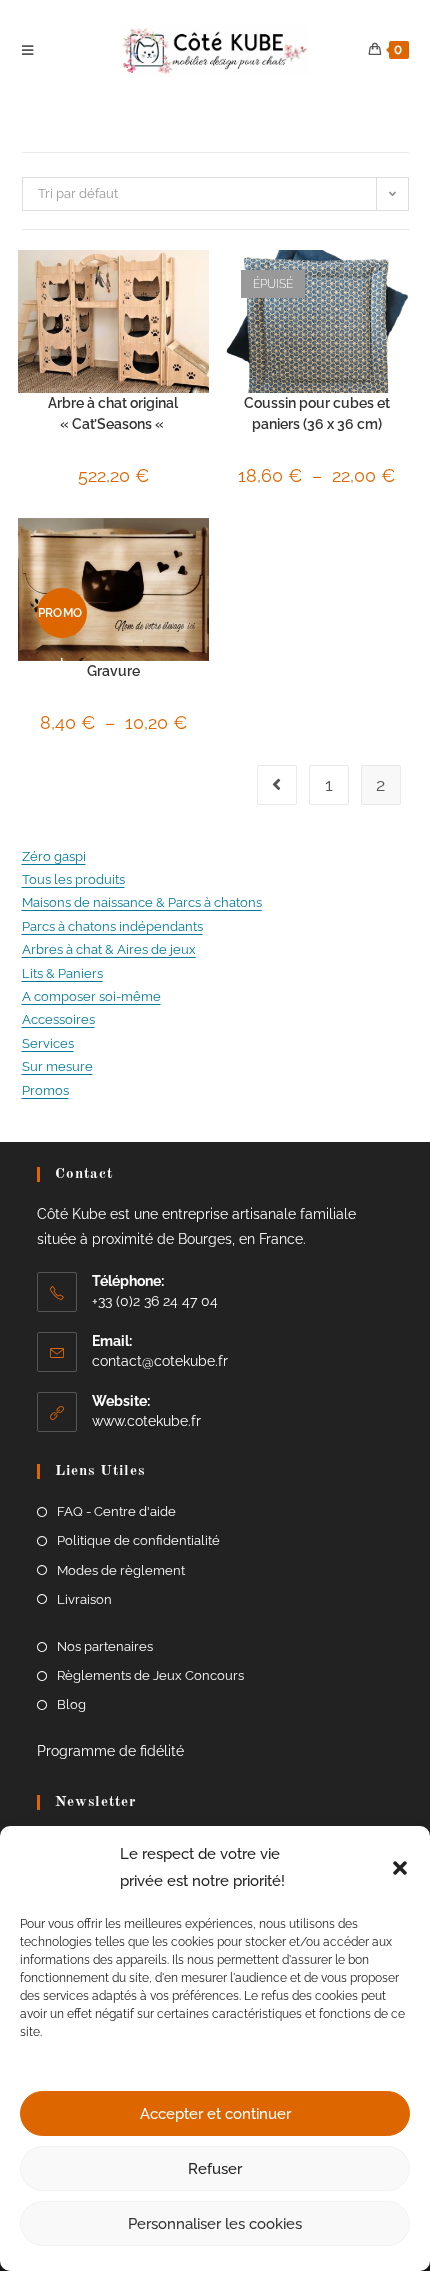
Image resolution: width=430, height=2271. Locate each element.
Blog (71, 1704)
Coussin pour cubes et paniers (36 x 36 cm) (317, 413)
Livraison (84, 1599)
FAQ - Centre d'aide (116, 1511)
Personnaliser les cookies (215, 2224)
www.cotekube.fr (146, 1421)
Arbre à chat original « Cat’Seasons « (113, 413)
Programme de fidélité (110, 1751)
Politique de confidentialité (138, 1540)
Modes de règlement (121, 1570)
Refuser (215, 2169)
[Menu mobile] (31, 51)
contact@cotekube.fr (160, 1361)
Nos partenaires (105, 1646)
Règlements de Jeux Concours (150, 1675)
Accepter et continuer (215, 2114)
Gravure (113, 671)
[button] (400, 1868)
